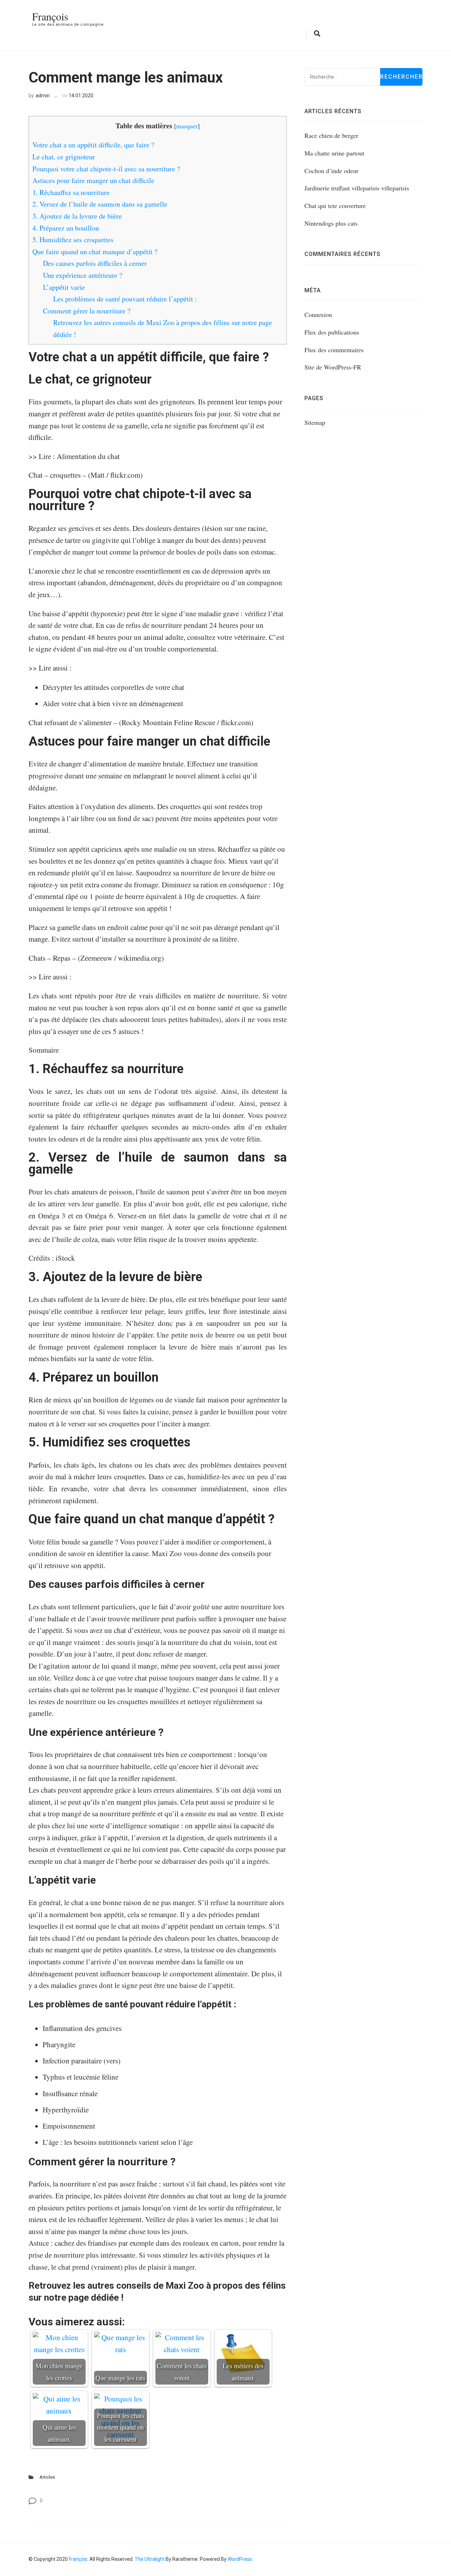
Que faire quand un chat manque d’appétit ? (95, 252)
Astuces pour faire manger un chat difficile (93, 180)
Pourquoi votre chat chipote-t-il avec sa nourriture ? (106, 169)
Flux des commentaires (334, 350)
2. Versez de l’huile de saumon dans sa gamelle (100, 204)
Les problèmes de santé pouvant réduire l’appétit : (125, 299)
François (50, 16)
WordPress (240, 2559)
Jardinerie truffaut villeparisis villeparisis (357, 188)
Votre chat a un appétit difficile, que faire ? (93, 145)
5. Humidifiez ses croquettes (73, 240)
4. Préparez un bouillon (66, 228)
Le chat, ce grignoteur (64, 157)
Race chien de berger (331, 135)
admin (43, 96)
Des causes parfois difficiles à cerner (95, 263)
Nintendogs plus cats (331, 223)
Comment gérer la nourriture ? (87, 311)
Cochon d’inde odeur (331, 171)
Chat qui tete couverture (335, 206)
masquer (187, 126)
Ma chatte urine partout (334, 153)
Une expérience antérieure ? (83, 275)
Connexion (318, 314)
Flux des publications (332, 332)
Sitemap (315, 422)
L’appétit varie (64, 287)
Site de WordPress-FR (333, 367)
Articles (47, 2477)
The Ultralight (149, 2559)
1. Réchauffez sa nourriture (71, 192)
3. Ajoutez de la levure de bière (77, 216)
